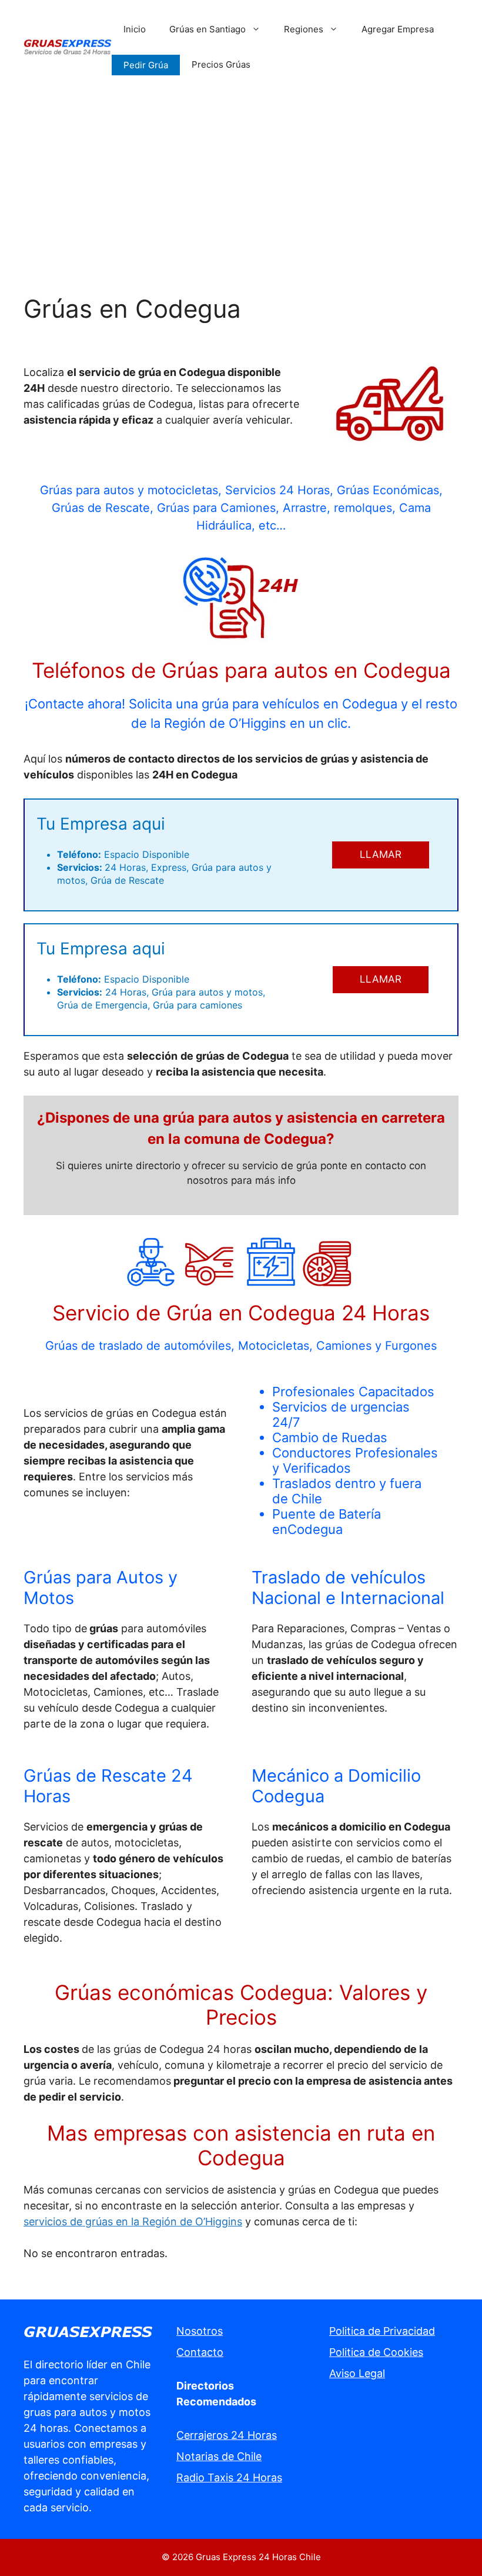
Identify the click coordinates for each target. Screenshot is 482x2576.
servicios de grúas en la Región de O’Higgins (133, 2221)
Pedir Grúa (146, 65)
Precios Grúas (221, 64)
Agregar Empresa (398, 29)
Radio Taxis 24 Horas (229, 2477)
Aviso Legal (357, 2373)
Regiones (304, 29)
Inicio (135, 29)
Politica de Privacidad (382, 2331)
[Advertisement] (241, 182)
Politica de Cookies (376, 2352)
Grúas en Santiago (207, 29)
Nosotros (200, 2331)
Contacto (200, 2352)
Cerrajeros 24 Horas (227, 2435)
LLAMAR (381, 854)
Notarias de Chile (219, 2456)
